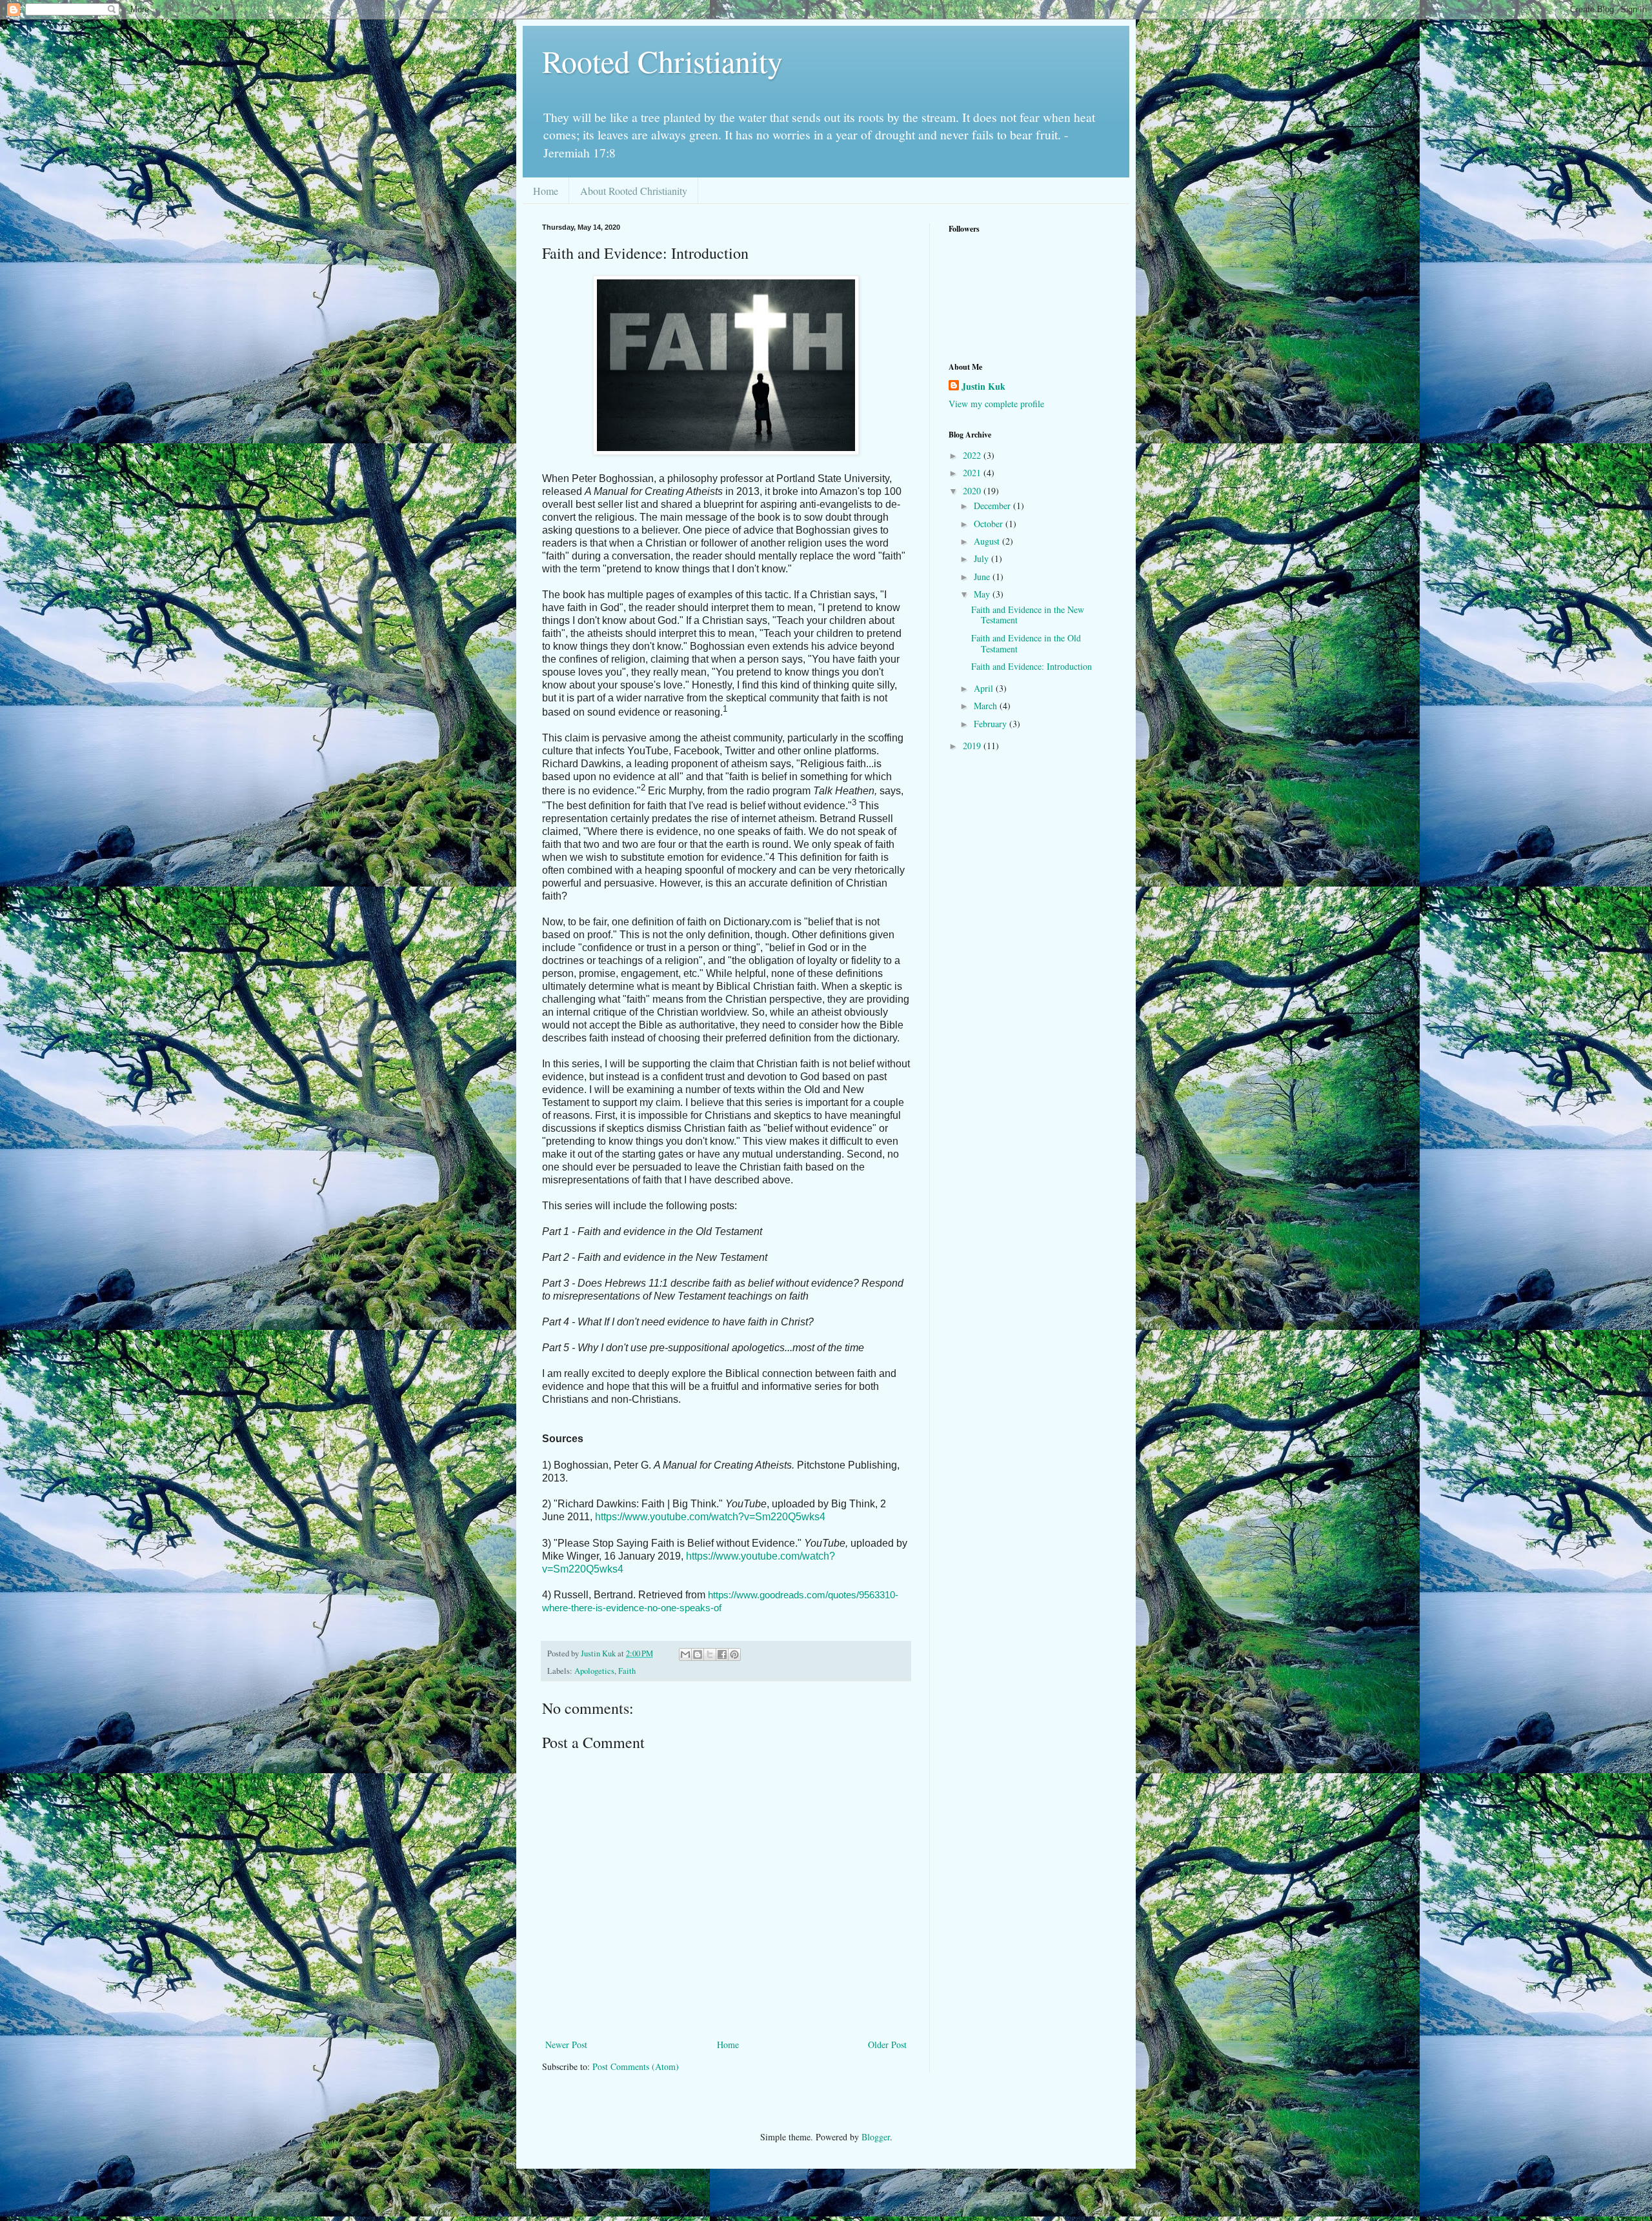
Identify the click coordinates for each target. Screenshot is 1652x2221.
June (983, 577)
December (993, 506)
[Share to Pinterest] (734, 1654)
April (985, 688)
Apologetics (594, 1671)
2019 (973, 746)
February (992, 724)
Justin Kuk (983, 387)
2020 (973, 491)
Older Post (887, 2045)
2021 (973, 473)
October (990, 524)
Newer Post (566, 2045)
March (987, 706)
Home (546, 191)
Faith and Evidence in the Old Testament (1026, 643)
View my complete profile (996, 404)
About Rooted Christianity (634, 191)
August (988, 541)
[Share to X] (710, 1654)
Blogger (876, 2137)
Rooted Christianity (662, 61)
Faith (627, 1671)
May (983, 594)
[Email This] (685, 1654)
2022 (973, 455)
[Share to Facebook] (722, 1654)
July (982, 558)
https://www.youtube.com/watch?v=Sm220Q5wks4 (710, 1517)
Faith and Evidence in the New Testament (1028, 615)
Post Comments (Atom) (636, 2066)
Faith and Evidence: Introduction (1032, 666)
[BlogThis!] (698, 1654)
